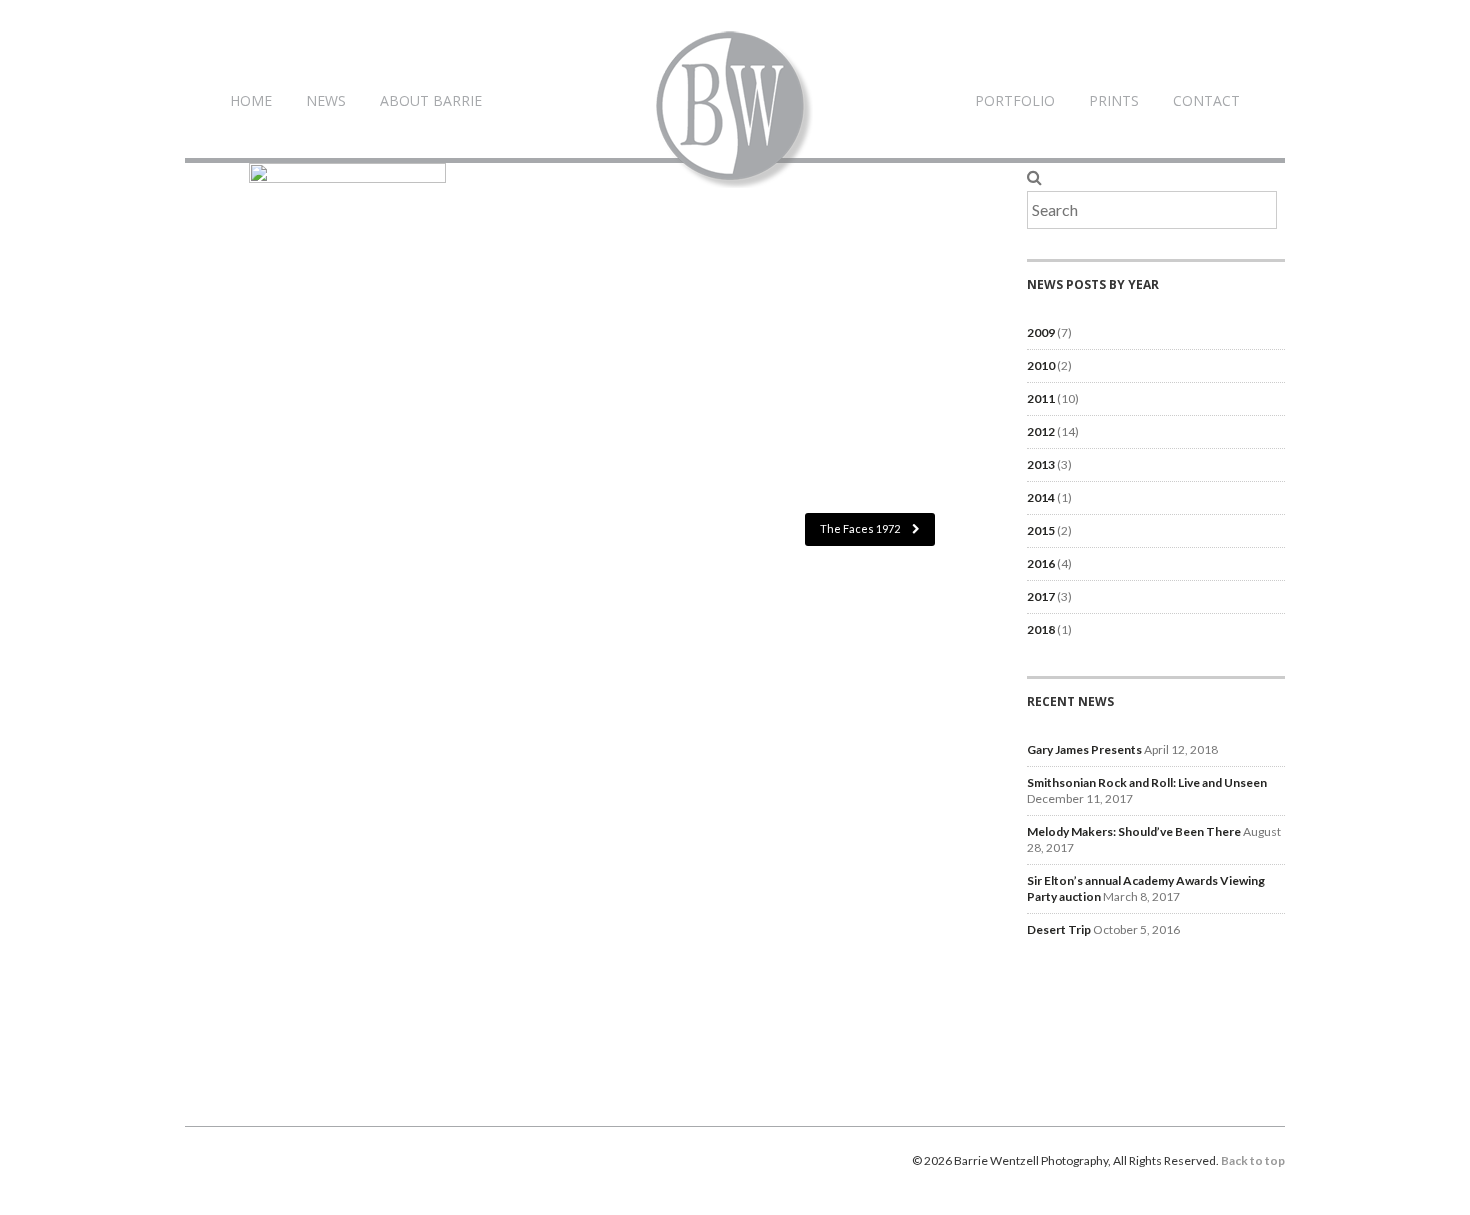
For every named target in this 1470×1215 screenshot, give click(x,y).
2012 (1041, 431)
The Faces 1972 (861, 528)
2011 (1041, 398)
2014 (1041, 497)
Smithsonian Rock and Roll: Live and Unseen (1147, 782)
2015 (1041, 530)
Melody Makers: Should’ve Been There (1134, 831)
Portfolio (1015, 100)
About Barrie (431, 100)
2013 (1041, 464)
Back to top (1253, 1160)
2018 (1041, 629)
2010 (1041, 365)
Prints (1114, 100)
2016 (1041, 563)
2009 (1041, 332)
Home (251, 100)
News (326, 100)
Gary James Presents (1084, 749)
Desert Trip (1059, 929)
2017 (1041, 596)
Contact (1206, 100)
